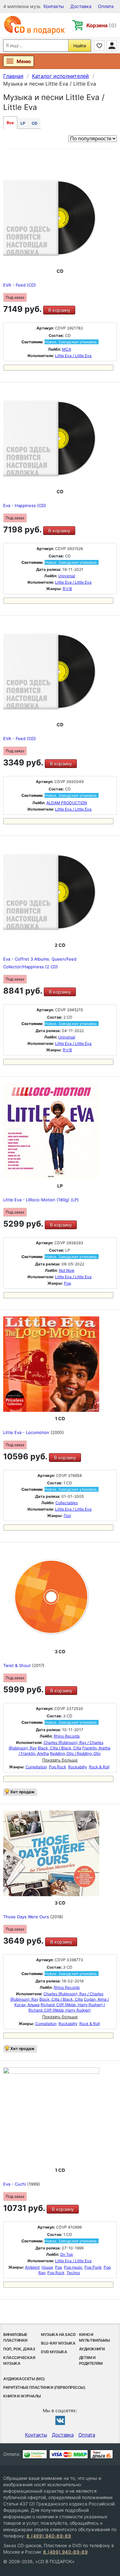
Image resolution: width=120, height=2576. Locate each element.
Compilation (36, 1767)
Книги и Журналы (22, 2396)
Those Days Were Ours (27, 1917)
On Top (67, 2254)
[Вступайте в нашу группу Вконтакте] (60, 2420)
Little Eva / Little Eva (73, 356)
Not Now (67, 1270)
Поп (67, 1516)
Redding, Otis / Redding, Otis (75, 1753)
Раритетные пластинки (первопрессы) (44, 2387)
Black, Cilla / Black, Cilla (60, 1748)
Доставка (81, 6)
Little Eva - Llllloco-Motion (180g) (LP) (41, 1200)
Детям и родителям (91, 2360)
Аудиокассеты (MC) (24, 2379)
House (47, 2267)
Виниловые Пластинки (15, 2337)
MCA (67, 349)
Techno (73, 2273)
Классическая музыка (19, 2360)
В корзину (59, 310)
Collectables (67, 1503)
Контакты (54, 6)
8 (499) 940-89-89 (49, 2536)
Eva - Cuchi (15, 2184)
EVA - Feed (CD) (20, 285)
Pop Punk (93, 2267)
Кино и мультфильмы (95, 2337)
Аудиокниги (92, 2349)
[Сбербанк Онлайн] (35, 2454)
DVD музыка (54, 2352)
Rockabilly (78, 1767)
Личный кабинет (112, 46)
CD (35, 123)
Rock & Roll (99, 1767)
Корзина (102, 25)
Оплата (106, 6)
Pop (68, 1283)
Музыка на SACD (58, 2334)
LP (23, 123)
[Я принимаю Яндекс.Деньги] (102, 2454)
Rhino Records (67, 1736)
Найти (80, 46)
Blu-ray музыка (58, 2343)
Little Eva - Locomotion (27, 1432)
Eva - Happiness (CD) (25, 505)
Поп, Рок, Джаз (19, 2349)
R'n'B (67, 589)
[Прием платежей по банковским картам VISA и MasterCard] (69, 2454)
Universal (67, 576)
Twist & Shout (18, 1665)
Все (10, 123)
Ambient (32, 2267)
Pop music (73, 2267)
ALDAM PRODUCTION (67, 803)
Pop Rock (58, 1767)
